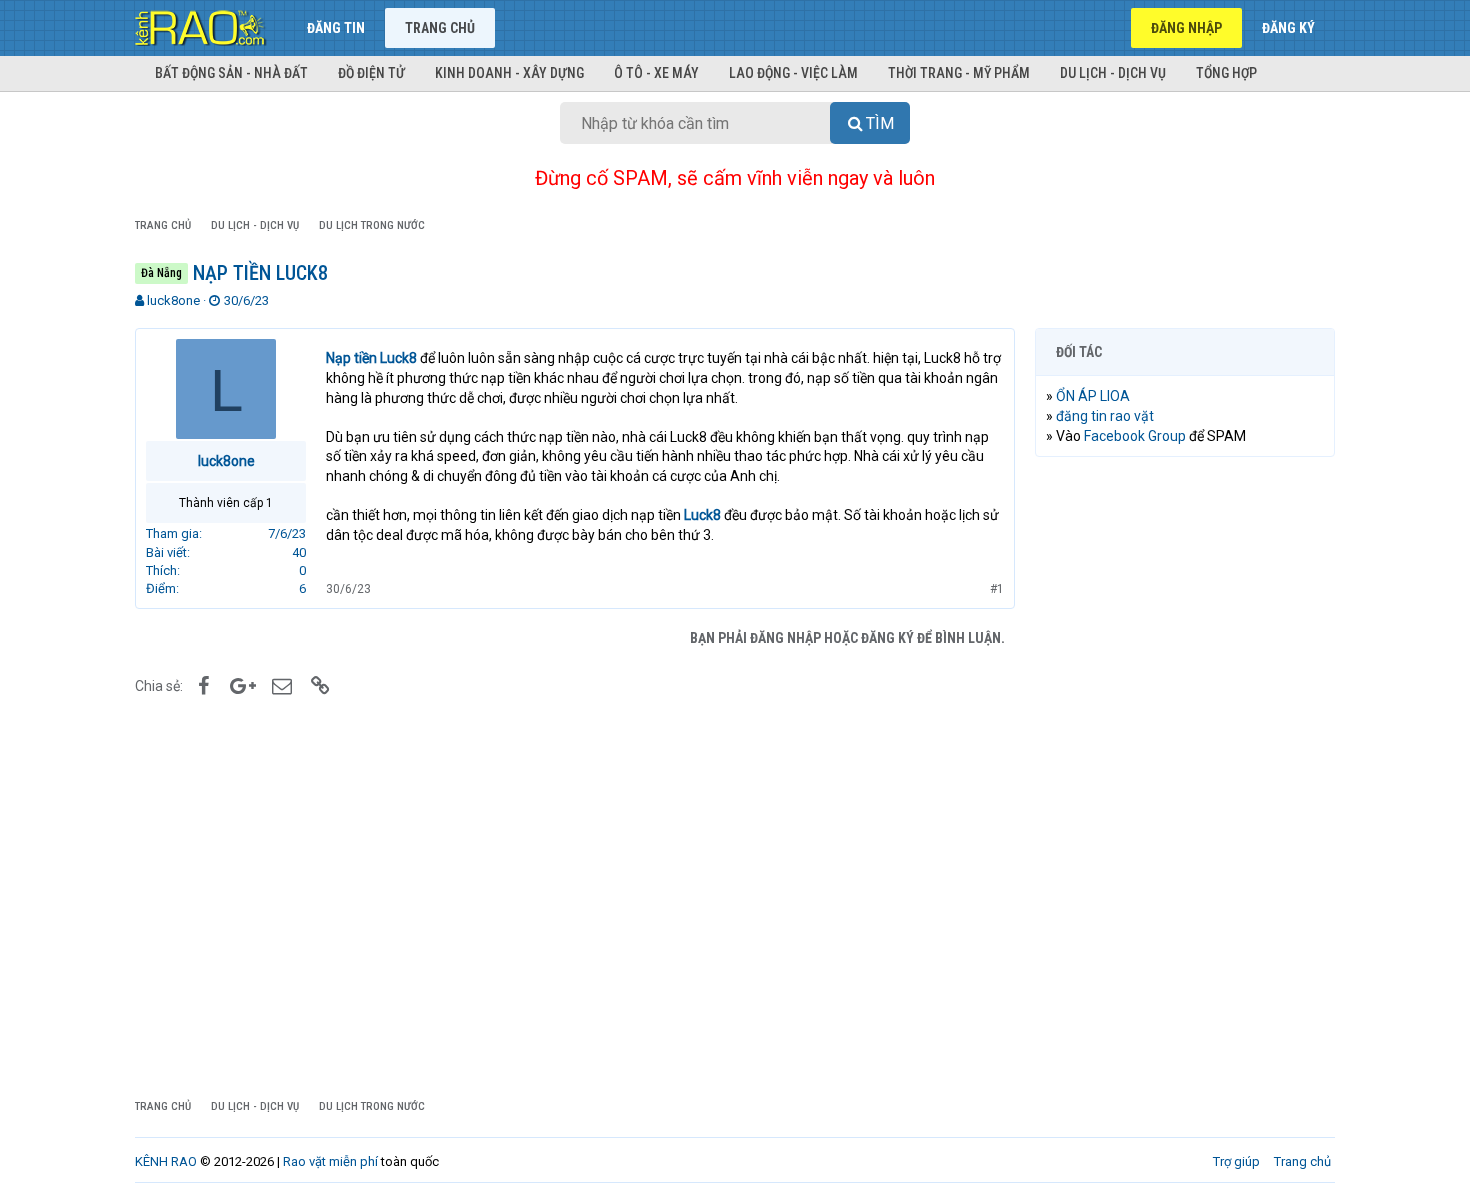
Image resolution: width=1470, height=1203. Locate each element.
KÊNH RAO (166, 1161)
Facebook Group (1135, 436)
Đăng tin (336, 28)
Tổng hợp (1226, 73)
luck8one (173, 300)
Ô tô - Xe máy (656, 73)
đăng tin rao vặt (1105, 416)
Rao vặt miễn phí (330, 1161)
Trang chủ (440, 28)
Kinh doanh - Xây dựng (509, 73)
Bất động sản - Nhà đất (231, 73)
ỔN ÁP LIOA (1093, 396)
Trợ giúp (1236, 1161)
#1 (997, 589)
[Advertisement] (1185, 777)
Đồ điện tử (371, 73)
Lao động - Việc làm (793, 73)
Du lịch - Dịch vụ (1113, 73)
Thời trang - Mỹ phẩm (959, 73)
